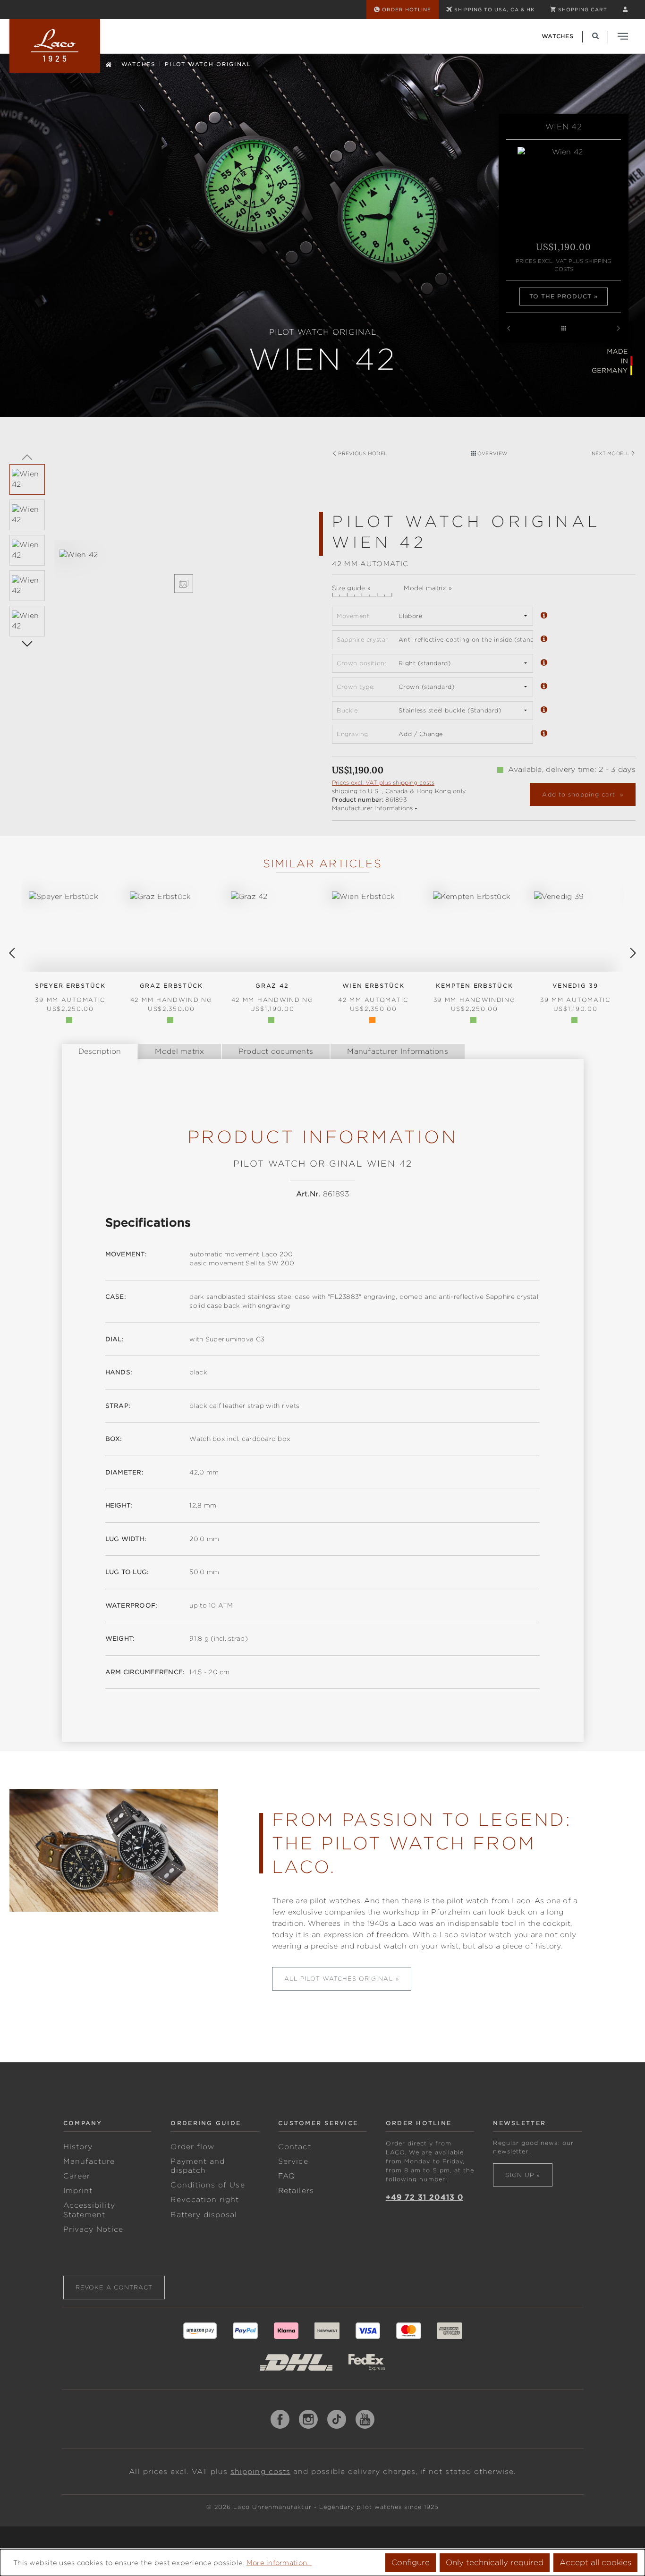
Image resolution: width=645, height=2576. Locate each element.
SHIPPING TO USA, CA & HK (495, 9)
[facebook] (280, 2419)
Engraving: (353, 734)
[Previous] (27, 457)
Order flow (192, 2147)
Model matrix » (428, 588)
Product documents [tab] (276, 1051)
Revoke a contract (114, 2287)
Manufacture (89, 2161)
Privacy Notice (93, 2229)
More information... (279, 2563)
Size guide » (351, 588)
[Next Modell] (619, 328)
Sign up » (522, 2175)
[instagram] (308, 2419)
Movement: (354, 616)
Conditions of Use (208, 2185)
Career (77, 2176)
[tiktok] (337, 2419)
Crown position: (361, 663)
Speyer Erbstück (70, 993)
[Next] (27, 644)
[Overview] (564, 328)
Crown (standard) (426, 687)
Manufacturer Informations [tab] (398, 1051)
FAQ (287, 2176)
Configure (411, 2563)
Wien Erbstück (373, 993)
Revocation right (205, 2200)
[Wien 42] (183, 555)
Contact (294, 2147)
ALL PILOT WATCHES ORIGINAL (339, 1979)
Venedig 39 (575, 993)
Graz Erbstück (171, 993)
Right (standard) (424, 663)
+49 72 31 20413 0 (424, 2197)
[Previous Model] (509, 328)
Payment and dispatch (198, 2166)
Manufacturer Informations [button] (373, 808)
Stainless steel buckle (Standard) (450, 710)
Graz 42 (272, 993)
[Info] (544, 616)
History (78, 2147)
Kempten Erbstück (475, 993)
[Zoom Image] (184, 584)
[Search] (595, 36)
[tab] (100, 1051)
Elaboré (410, 616)
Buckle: (348, 710)
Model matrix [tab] (179, 1051)
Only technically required (495, 2563)
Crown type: (356, 687)
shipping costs (260, 2472)
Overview (492, 453)
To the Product (561, 296)
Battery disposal (204, 2215)
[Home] (109, 64)
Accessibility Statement (89, 2210)
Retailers (296, 2191)
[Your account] (625, 9)
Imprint (78, 2191)
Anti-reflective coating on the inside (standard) (466, 640)
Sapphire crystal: (363, 640)
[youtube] (365, 2419)
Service (293, 2161)
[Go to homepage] (55, 46)
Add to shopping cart (580, 794)
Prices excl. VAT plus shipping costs (564, 265)
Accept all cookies (595, 2563)
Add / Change (421, 734)
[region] (161, 572)
